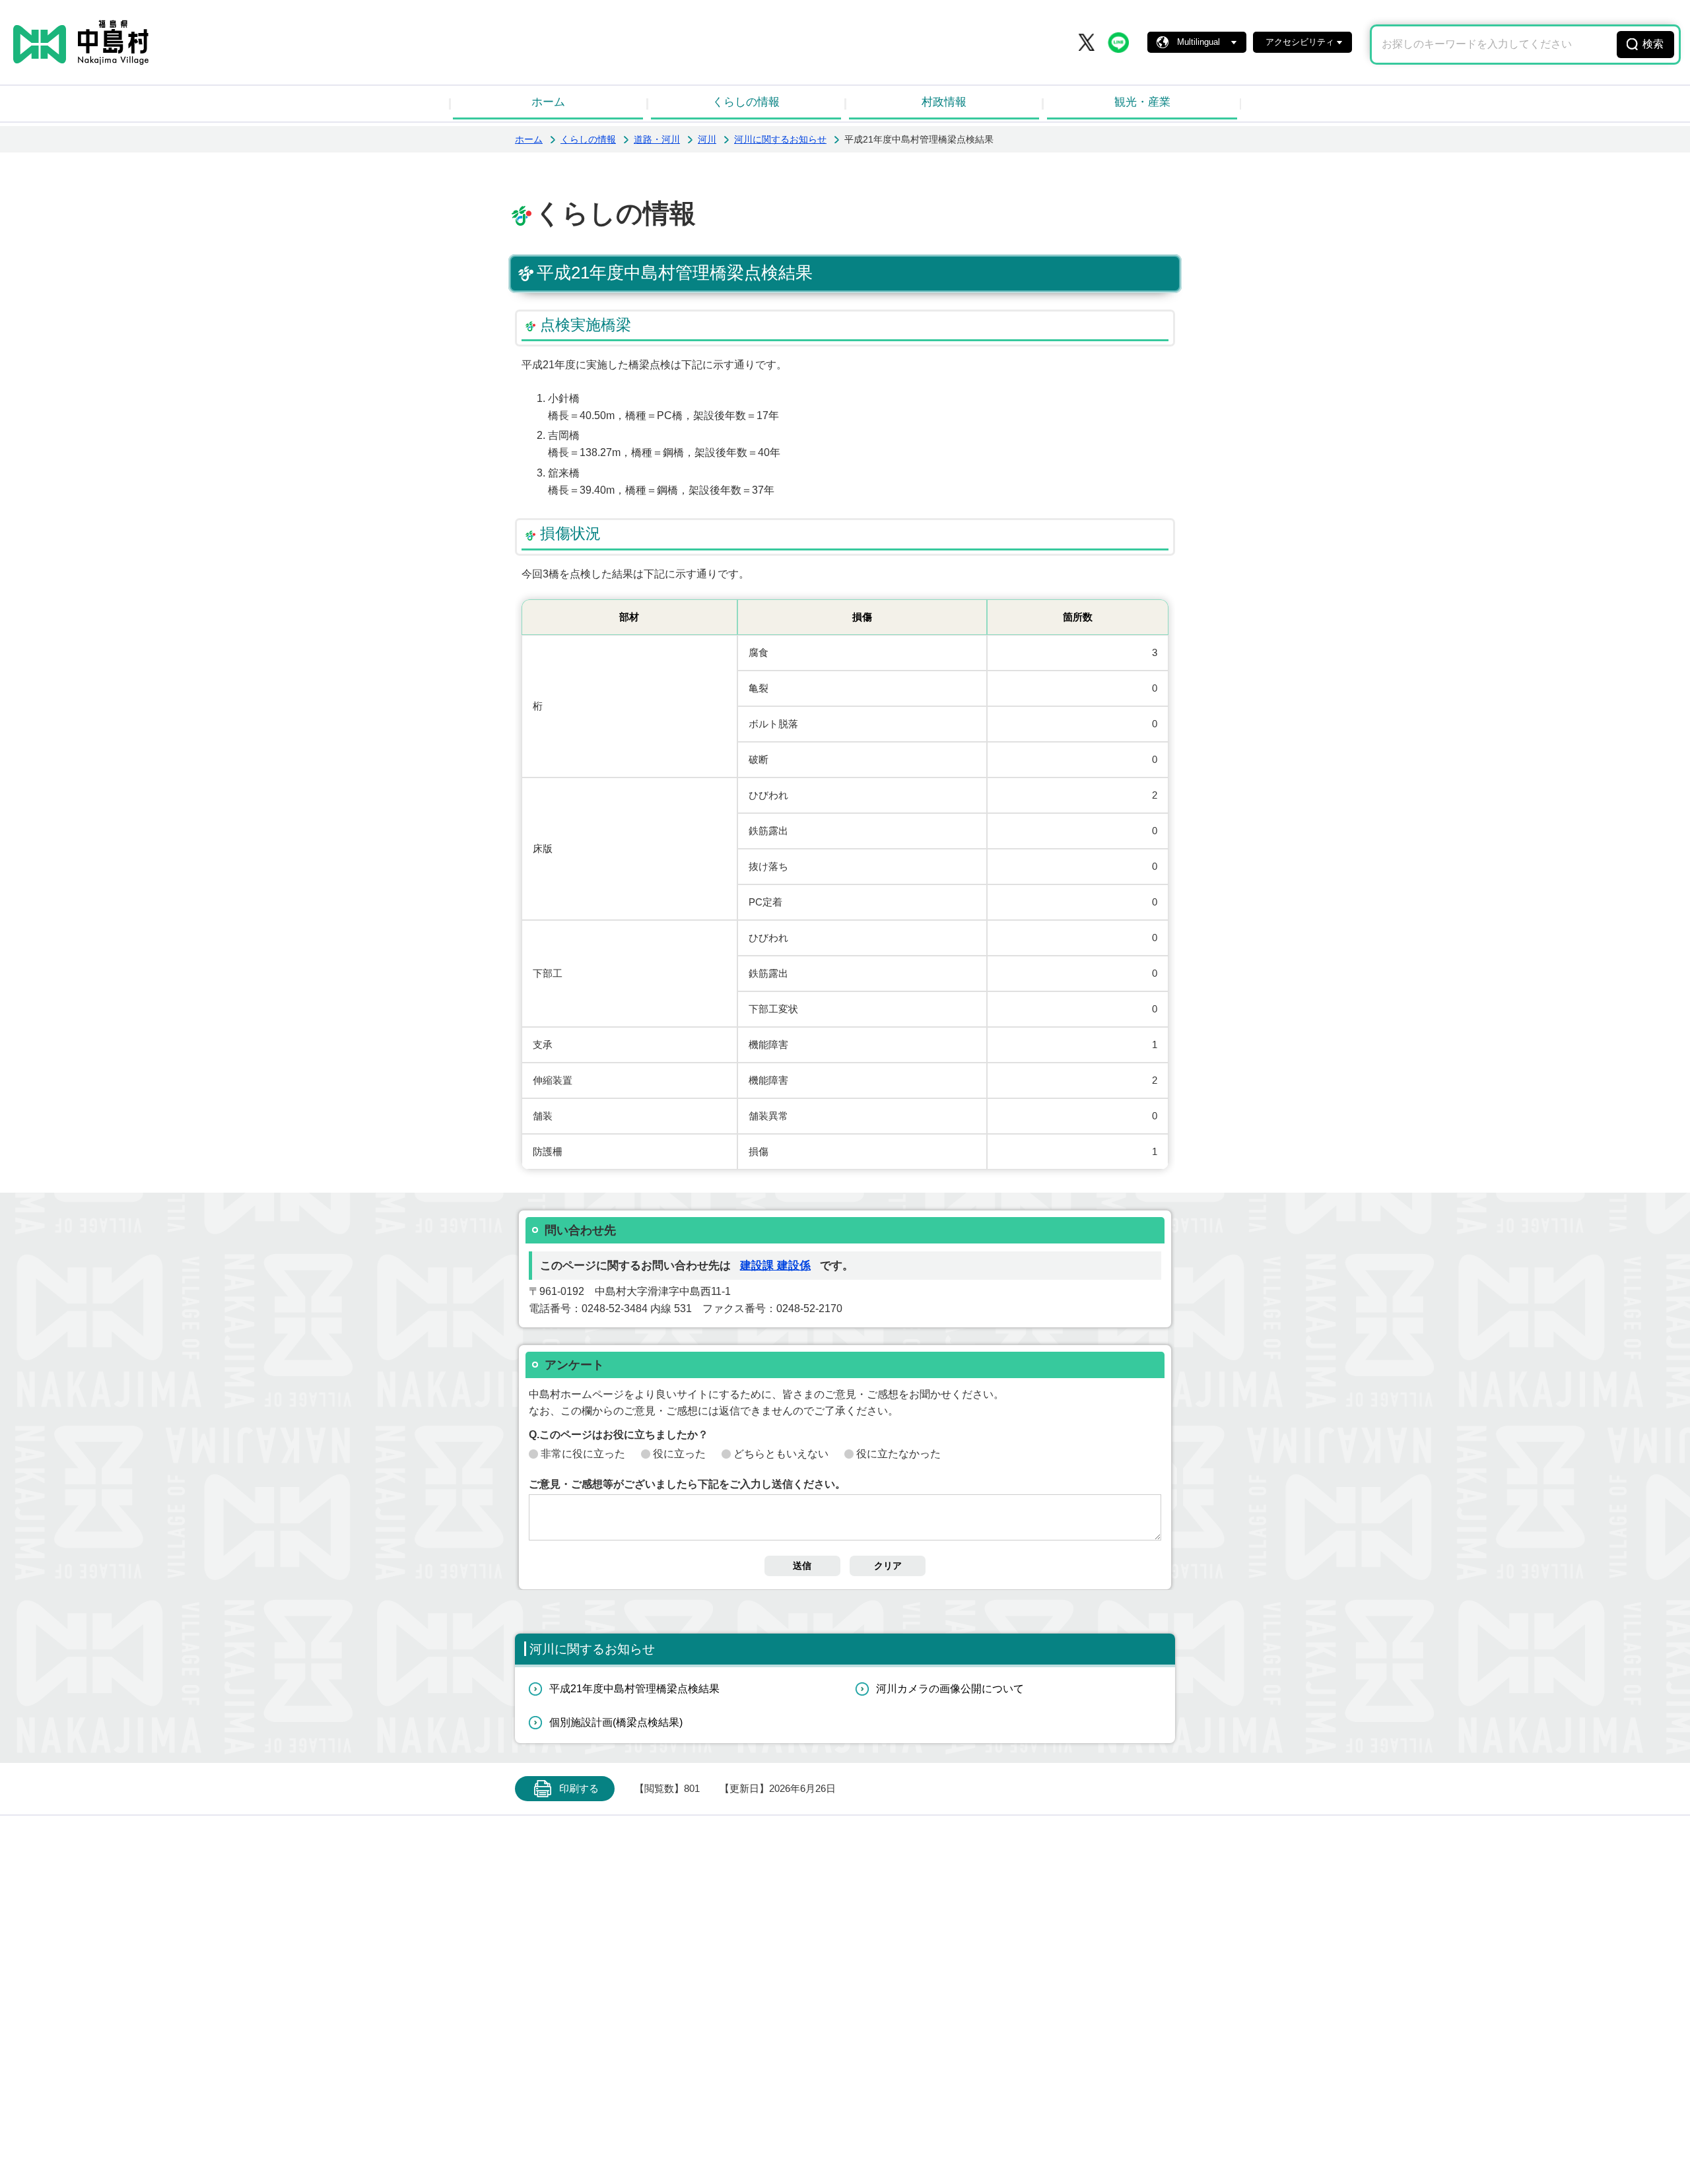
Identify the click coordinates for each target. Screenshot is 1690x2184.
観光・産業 (1142, 102)
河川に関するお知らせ (780, 139)
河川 (707, 139)
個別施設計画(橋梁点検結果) (616, 1722)
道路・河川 (657, 139)
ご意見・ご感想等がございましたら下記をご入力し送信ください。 (687, 1484)
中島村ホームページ (81, 42)
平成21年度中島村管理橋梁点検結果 (634, 1689)
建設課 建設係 (775, 1266)
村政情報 (944, 102)
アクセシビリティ (1300, 42)
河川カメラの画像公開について (950, 1689)
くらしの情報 (746, 102)
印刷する (579, 1789)
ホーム (548, 102)
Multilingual (1199, 42)
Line (1118, 42)
